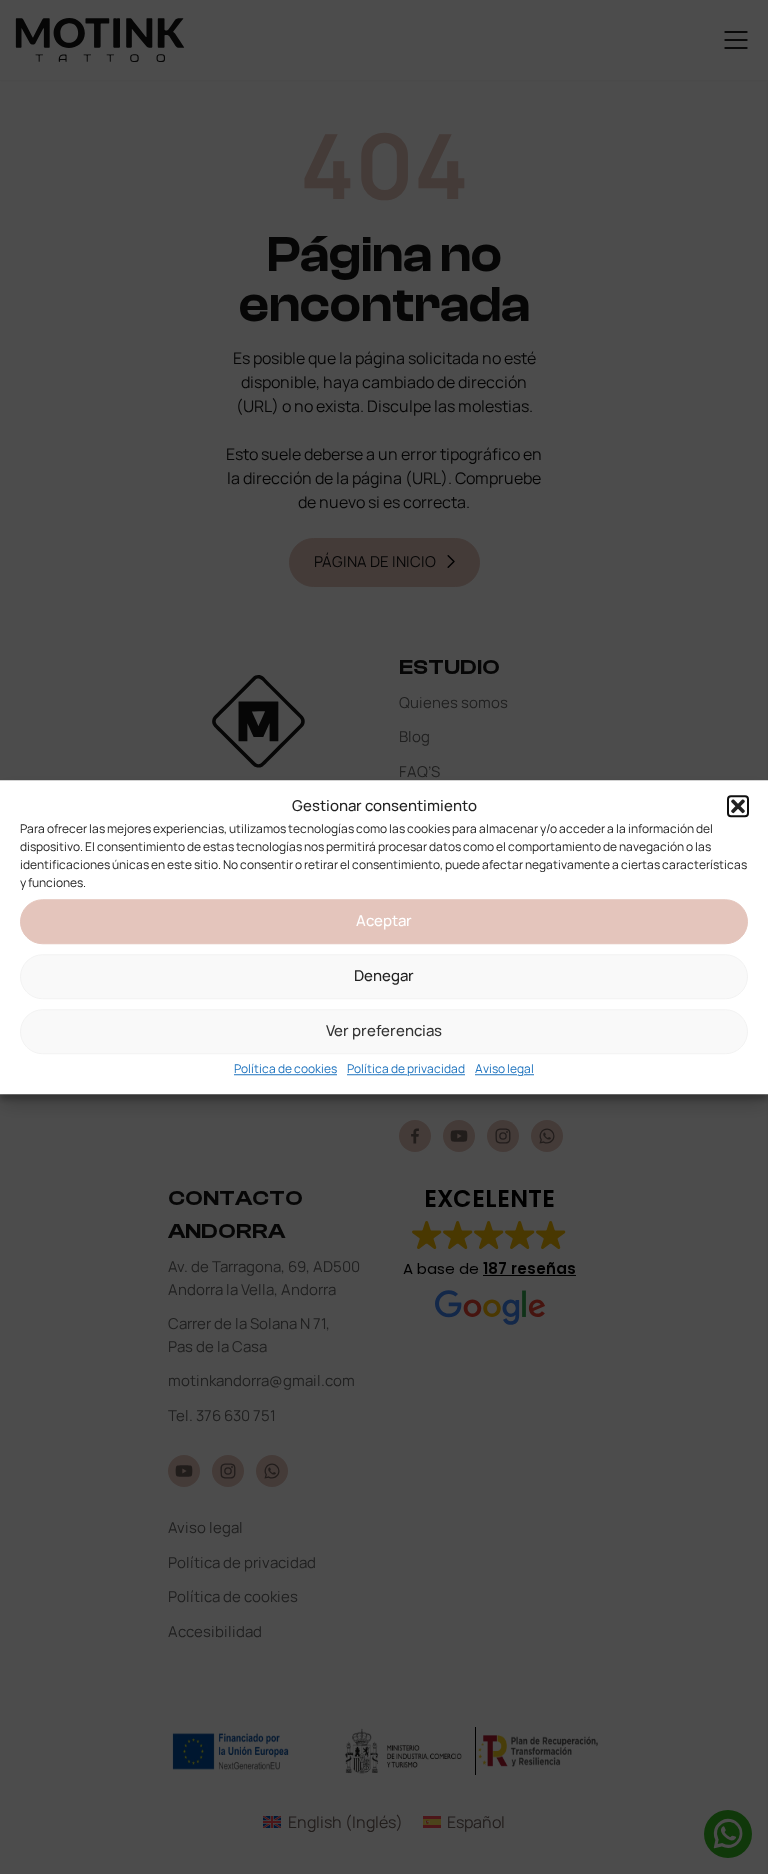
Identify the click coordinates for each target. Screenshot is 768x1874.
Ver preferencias (384, 1030)
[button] (738, 807)
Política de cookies (285, 1068)
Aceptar (384, 920)
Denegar (384, 975)
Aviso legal (504, 1068)
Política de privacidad (406, 1068)
